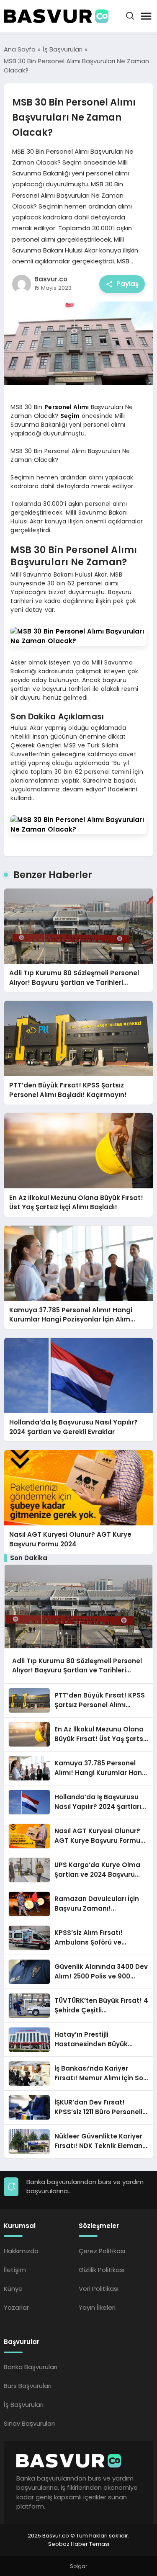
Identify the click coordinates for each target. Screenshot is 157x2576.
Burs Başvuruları (28, 2386)
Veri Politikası (99, 2289)
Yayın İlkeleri (97, 2307)
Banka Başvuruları (31, 2367)
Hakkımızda (21, 2251)
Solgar (78, 2566)
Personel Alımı (67, 407)
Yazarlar (16, 2307)
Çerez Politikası (102, 2251)
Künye (13, 2289)
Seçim (70, 416)
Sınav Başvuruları (29, 2423)
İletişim (15, 2270)
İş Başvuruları (24, 2405)
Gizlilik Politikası (102, 2270)
